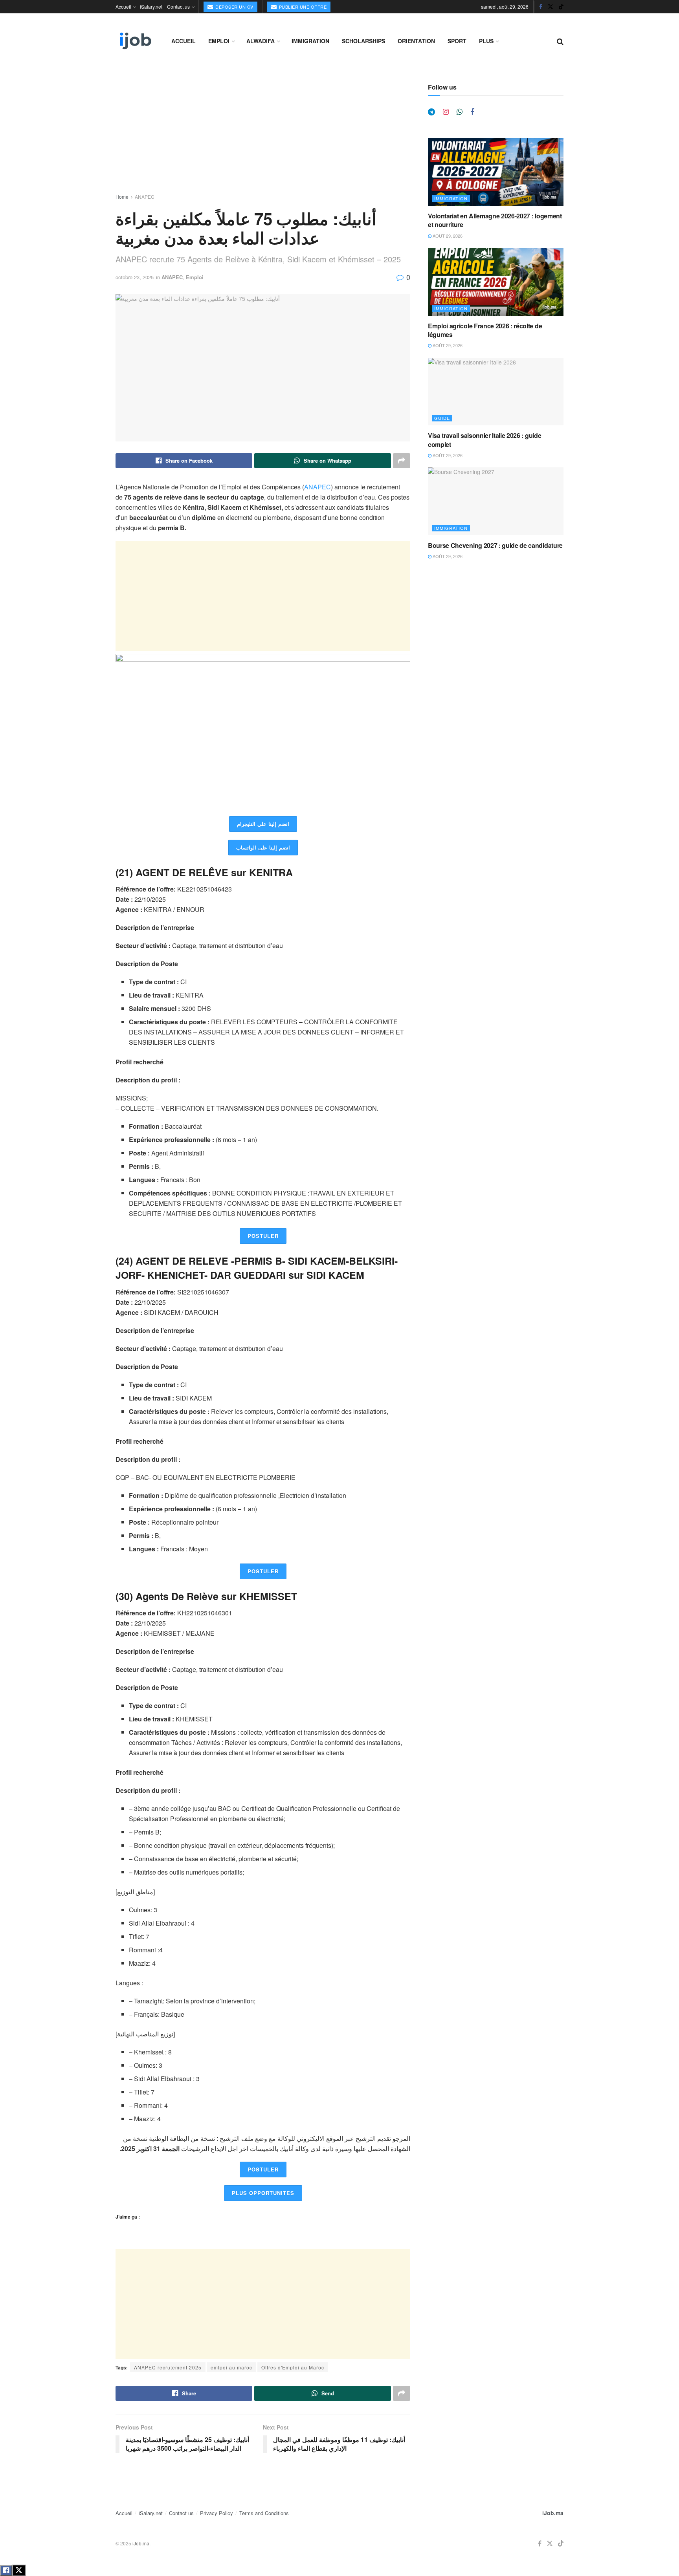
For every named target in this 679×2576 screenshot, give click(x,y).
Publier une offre (302, 7)
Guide (442, 418)
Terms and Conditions (264, 2513)
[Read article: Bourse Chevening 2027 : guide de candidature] (496, 501)
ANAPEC (145, 197)
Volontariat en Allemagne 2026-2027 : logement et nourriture (495, 220)
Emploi (219, 41)
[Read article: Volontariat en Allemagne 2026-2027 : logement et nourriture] (496, 172)
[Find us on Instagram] (446, 112)
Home (122, 197)
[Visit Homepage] (135, 41)
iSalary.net (151, 6)
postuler (263, 1236)
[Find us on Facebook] (541, 7)
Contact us (178, 6)
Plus (486, 41)
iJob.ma (553, 2513)
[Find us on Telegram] (431, 112)
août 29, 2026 (447, 236)
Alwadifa (261, 41)
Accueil (123, 6)
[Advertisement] (263, 138)
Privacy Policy (217, 2513)
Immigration (310, 41)
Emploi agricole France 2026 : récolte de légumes (485, 330)
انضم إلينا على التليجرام (263, 824)
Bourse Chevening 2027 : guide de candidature (495, 545)
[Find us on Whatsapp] (460, 112)
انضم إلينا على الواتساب (263, 847)
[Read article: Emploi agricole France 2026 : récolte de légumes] (496, 282)
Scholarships (363, 41)
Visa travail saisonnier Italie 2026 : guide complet (484, 440)
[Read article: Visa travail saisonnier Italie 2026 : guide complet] (496, 392)
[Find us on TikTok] (561, 7)
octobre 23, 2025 (135, 277)
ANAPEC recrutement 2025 (168, 2367)
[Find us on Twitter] (551, 7)
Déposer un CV (234, 7)
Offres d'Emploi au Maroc (293, 2367)
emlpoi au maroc (231, 2367)
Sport (457, 41)
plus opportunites (263, 2193)
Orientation (416, 41)
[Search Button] (560, 41)
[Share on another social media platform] (402, 461)
